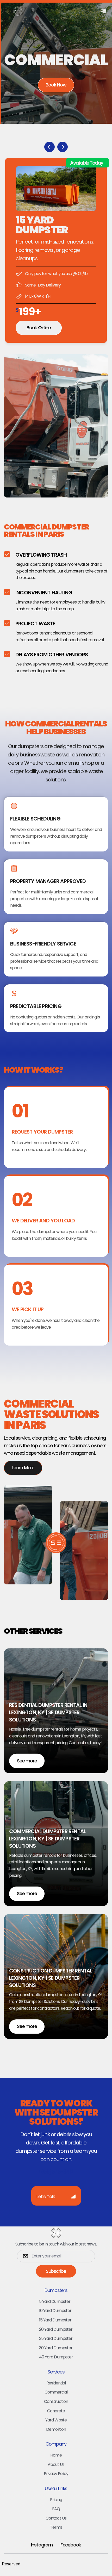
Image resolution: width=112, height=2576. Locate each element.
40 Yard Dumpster (56, 2357)
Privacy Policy (56, 2474)
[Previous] (49, 147)
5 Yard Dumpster (55, 2301)
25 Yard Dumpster (56, 2338)
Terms (56, 2527)
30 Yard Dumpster (56, 2348)
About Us (56, 2464)
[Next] (63, 147)
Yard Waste (56, 2420)
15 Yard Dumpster (55, 2320)
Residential (56, 2383)
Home (56, 2455)
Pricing (56, 2500)
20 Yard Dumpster (56, 2329)
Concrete (56, 2411)
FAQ (56, 2509)
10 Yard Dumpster (55, 2311)
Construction (56, 2401)
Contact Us (56, 2518)
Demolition (56, 2429)
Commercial (56, 2392)
